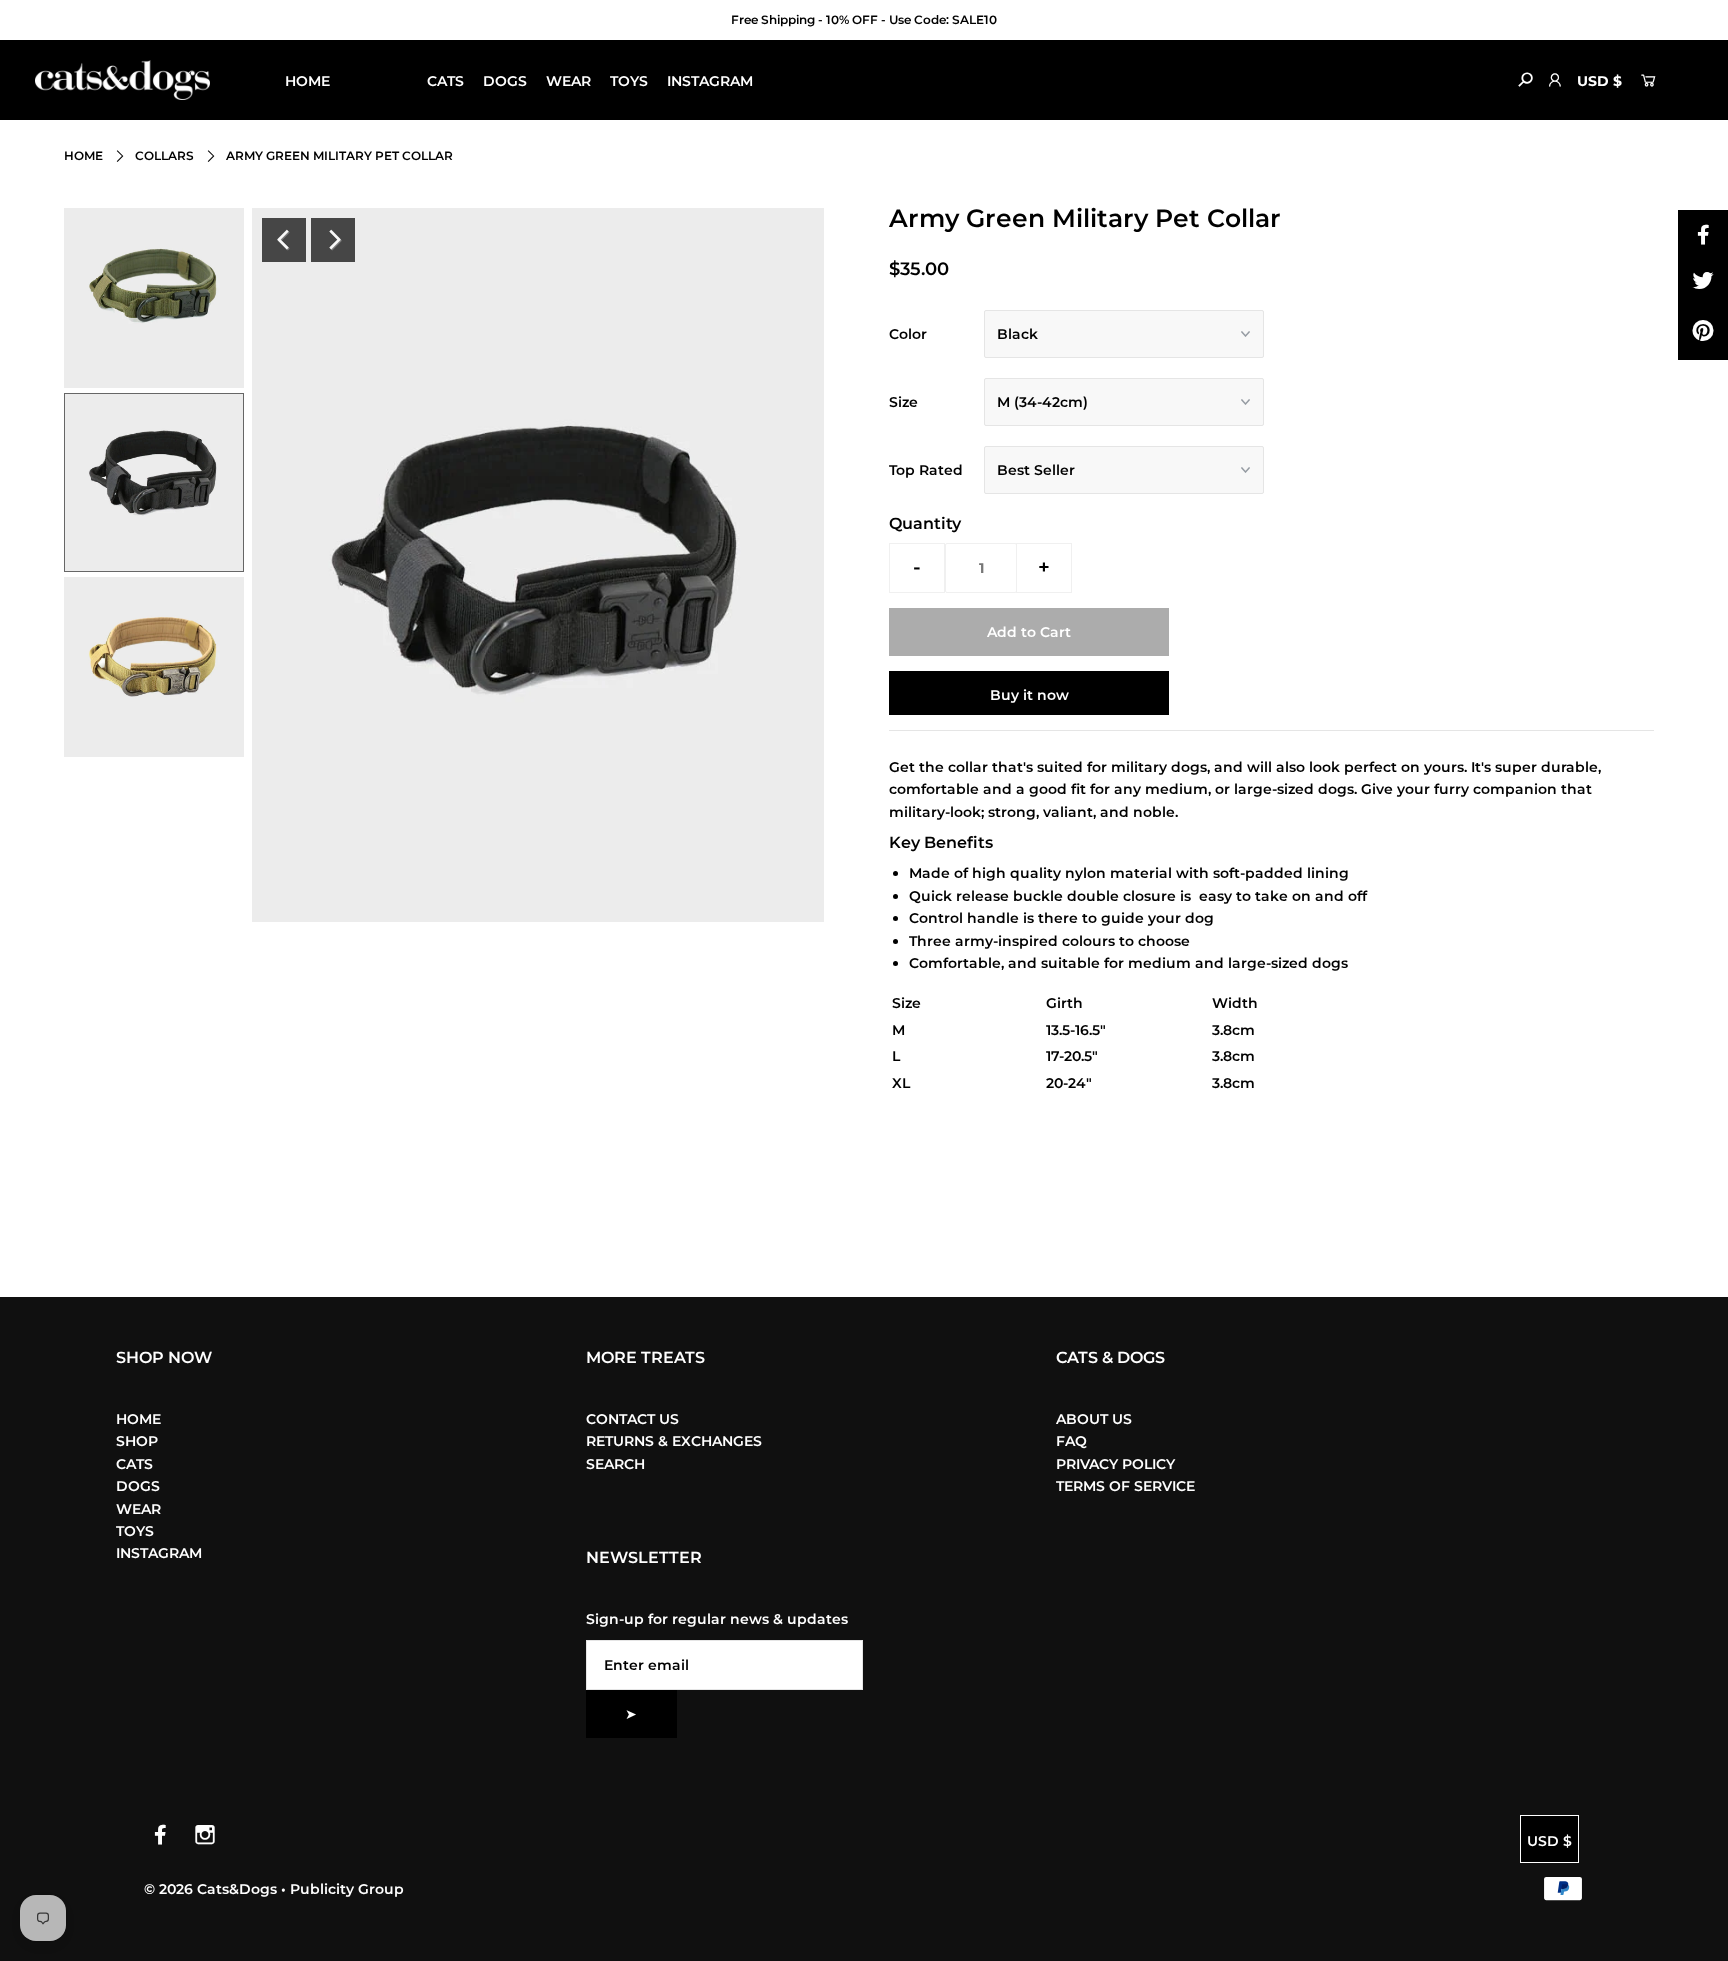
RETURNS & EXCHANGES (674, 1441)
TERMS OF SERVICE (1125, 1486)
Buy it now (1029, 695)
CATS (445, 81)
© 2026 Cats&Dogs (212, 1889)
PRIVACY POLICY (1115, 1464)
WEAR (568, 81)
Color (908, 334)
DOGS (505, 81)
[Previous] (284, 240)
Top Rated (926, 470)
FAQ (1071, 1441)
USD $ (1599, 81)
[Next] (333, 240)
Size (903, 402)
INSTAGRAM (710, 81)
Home (83, 155)
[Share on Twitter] (1703, 285)
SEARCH (615, 1464)
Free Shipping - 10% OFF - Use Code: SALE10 (864, 19)
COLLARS (164, 155)
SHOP (370, 81)
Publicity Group (347, 1889)
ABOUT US (1094, 1419)
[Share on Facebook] (1703, 235)
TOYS (629, 81)
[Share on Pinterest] (1703, 335)
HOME (307, 81)
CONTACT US (632, 1419)
